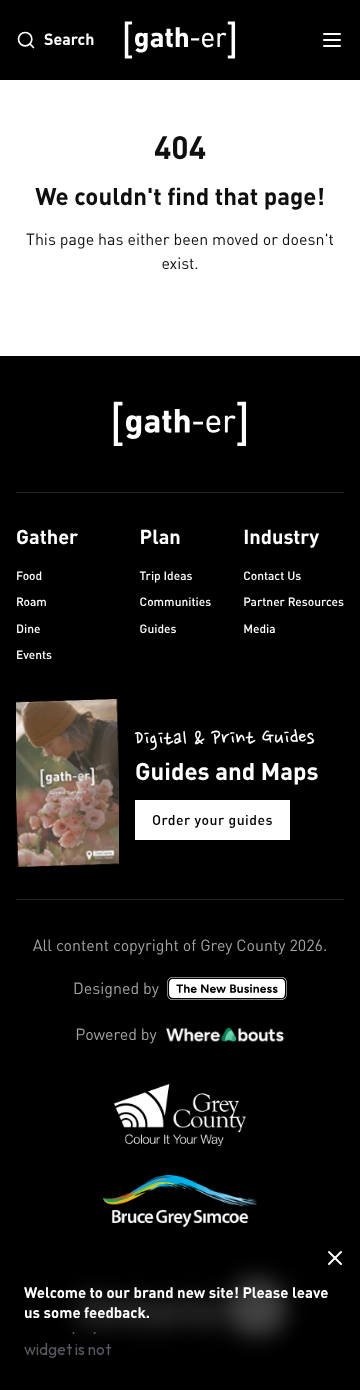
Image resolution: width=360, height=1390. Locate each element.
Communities (176, 601)
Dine (28, 628)
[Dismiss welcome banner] (335, 1258)
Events (34, 654)
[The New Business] (227, 988)
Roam (31, 601)
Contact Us (272, 575)
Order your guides (212, 819)
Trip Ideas (166, 575)
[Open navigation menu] (332, 40)
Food (29, 575)
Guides (158, 628)
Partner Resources (293, 601)
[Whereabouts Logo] (225, 1035)
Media (259, 628)
